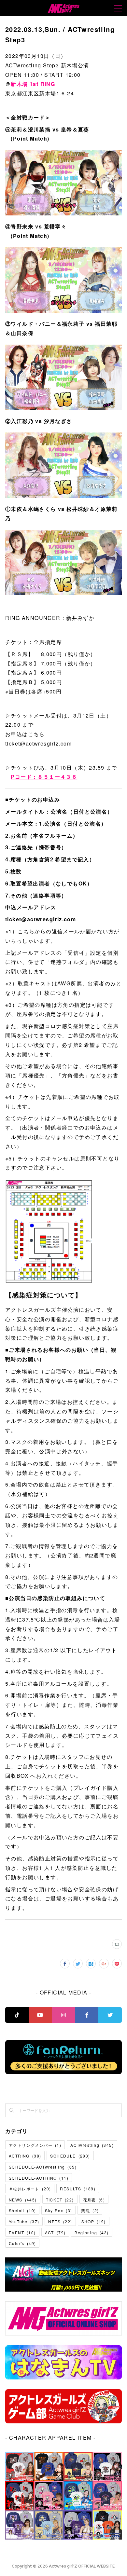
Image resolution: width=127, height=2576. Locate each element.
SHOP (94, 2221)
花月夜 (94, 2200)
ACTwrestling (92, 2145)
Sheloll (22, 2210)
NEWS (23, 2200)
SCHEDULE (70, 2156)
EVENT (22, 2233)
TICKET (60, 2200)
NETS (60, 2221)
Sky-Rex (58, 2210)
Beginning (92, 2233)
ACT (55, 2233)
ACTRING (25, 2156)
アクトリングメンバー (35, 2145)
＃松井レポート (30, 2189)
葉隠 (90, 2210)
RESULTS (78, 2189)
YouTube (24, 2221)
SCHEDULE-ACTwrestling (43, 2167)
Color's (22, 2243)
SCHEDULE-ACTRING (39, 2178)
